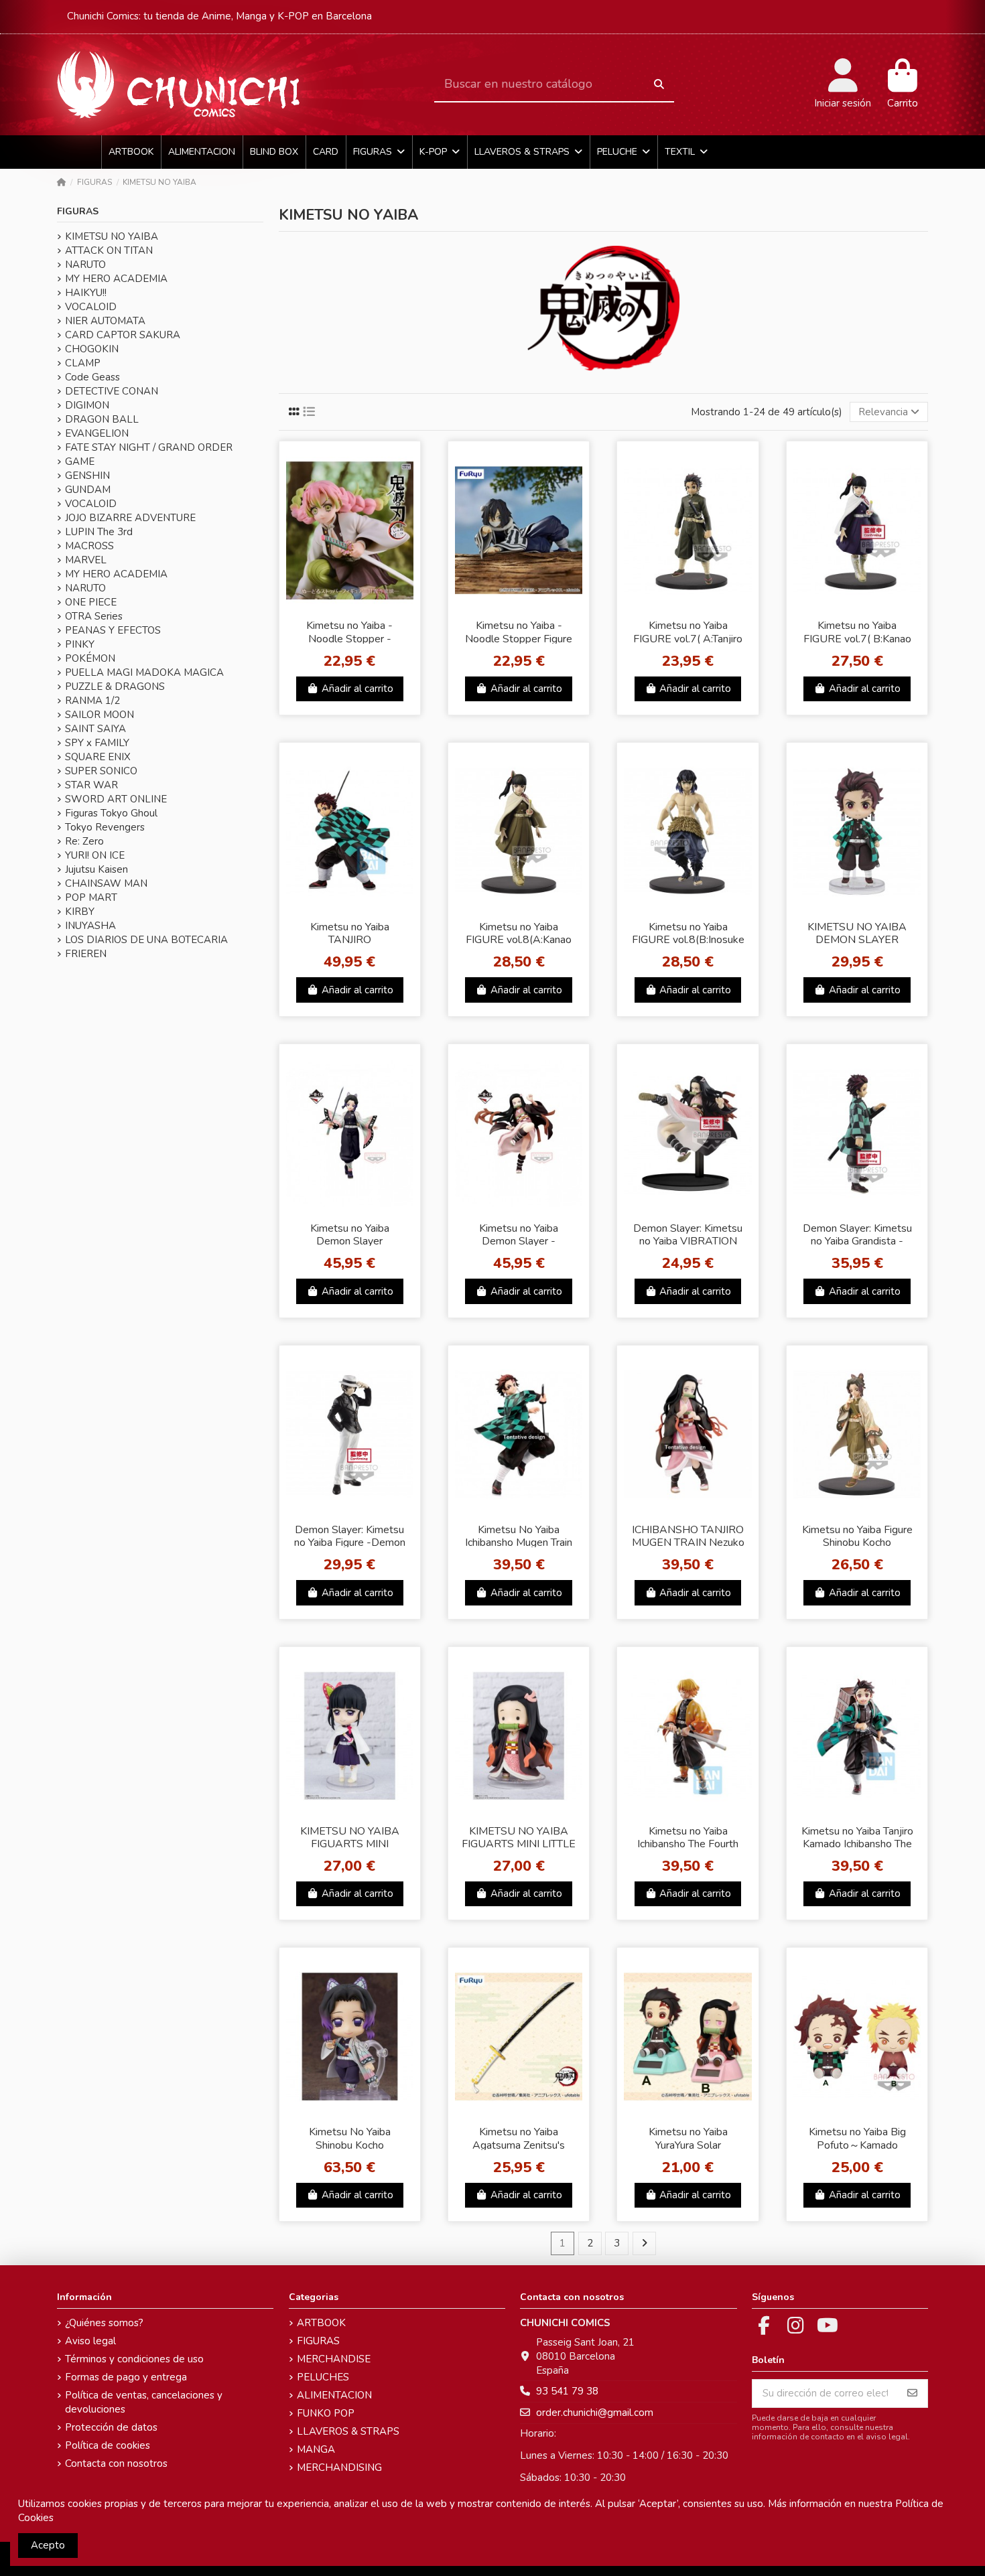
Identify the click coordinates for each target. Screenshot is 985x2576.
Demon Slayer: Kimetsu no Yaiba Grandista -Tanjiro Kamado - (857, 1241)
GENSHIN (87, 476)
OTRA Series (94, 616)
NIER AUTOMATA (105, 321)
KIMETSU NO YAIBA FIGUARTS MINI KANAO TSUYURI (350, 1844)
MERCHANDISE (334, 2359)
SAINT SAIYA (95, 729)
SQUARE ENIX (98, 757)
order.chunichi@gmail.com (595, 2413)
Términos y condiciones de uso (134, 2359)
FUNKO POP (326, 2413)
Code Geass (92, 377)
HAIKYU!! (86, 293)
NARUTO (85, 265)
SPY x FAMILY (97, 743)
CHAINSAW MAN (106, 883)
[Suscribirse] (912, 2393)
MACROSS (89, 546)
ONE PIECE (91, 602)
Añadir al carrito (357, 689)
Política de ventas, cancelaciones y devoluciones (144, 2402)
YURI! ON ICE (95, 855)
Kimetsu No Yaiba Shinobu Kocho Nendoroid (350, 2145)
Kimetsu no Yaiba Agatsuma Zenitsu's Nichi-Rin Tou (519, 2145)
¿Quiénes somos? (104, 2323)
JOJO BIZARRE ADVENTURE (130, 518)
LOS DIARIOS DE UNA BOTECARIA (146, 940)
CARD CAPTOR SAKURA (123, 335)
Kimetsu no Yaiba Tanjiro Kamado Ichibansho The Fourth (857, 1844)
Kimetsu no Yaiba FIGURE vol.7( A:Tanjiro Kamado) (688, 638)
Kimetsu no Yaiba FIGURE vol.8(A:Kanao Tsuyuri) (519, 940)
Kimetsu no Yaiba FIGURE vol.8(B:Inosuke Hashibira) (688, 940)
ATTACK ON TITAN (109, 251)
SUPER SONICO (101, 771)
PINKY (80, 644)
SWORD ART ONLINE (116, 799)
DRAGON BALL (102, 419)
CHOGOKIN (92, 349)
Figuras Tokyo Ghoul (111, 813)
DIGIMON (87, 405)
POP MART (91, 898)
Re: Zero (84, 841)
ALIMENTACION (334, 2395)
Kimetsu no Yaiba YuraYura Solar (688, 2138)
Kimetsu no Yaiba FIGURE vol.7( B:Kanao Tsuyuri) (857, 638)
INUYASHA (90, 926)
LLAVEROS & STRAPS (348, 2431)
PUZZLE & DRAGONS (115, 687)
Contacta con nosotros (116, 2463)
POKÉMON (90, 658)
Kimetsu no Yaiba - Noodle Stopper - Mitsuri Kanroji (349, 638)
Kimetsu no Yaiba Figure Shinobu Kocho (857, 1536)
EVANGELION (97, 433)
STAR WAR (91, 785)
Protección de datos (111, 2427)
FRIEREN (86, 954)
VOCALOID (91, 307)
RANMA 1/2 (92, 701)
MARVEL (86, 560)
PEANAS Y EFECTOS (113, 630)
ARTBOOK (321, 2323)
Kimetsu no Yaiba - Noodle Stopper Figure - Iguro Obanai (519, 638)
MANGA (316, 2449)
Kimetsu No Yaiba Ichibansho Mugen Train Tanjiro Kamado (519, 1543)
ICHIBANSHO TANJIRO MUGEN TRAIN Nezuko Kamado (688, 1543)
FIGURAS (78, 211)
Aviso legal (90, 2341)
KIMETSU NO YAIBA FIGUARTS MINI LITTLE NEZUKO (519, 1844)
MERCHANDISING (339, 2467)
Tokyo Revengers (105, 827)
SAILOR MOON (100, 715)
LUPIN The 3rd (99, 532)
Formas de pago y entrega (126, 2377)
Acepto (48, 2545)
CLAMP (83, 363)
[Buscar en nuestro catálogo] (659, 85)
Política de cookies (108, 2445)
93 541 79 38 (567, 2391)
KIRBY (80, 912)
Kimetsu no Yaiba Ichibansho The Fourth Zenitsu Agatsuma (688, 1844)
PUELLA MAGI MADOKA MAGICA (144, 672)
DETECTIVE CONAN (112, 391)
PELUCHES (323, 2377)
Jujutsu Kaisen (96, 869)
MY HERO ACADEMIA (116, 279)
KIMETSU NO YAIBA (112, 236)
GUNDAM (88, 490)
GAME (80, 461)
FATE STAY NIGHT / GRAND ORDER (149, 447)
